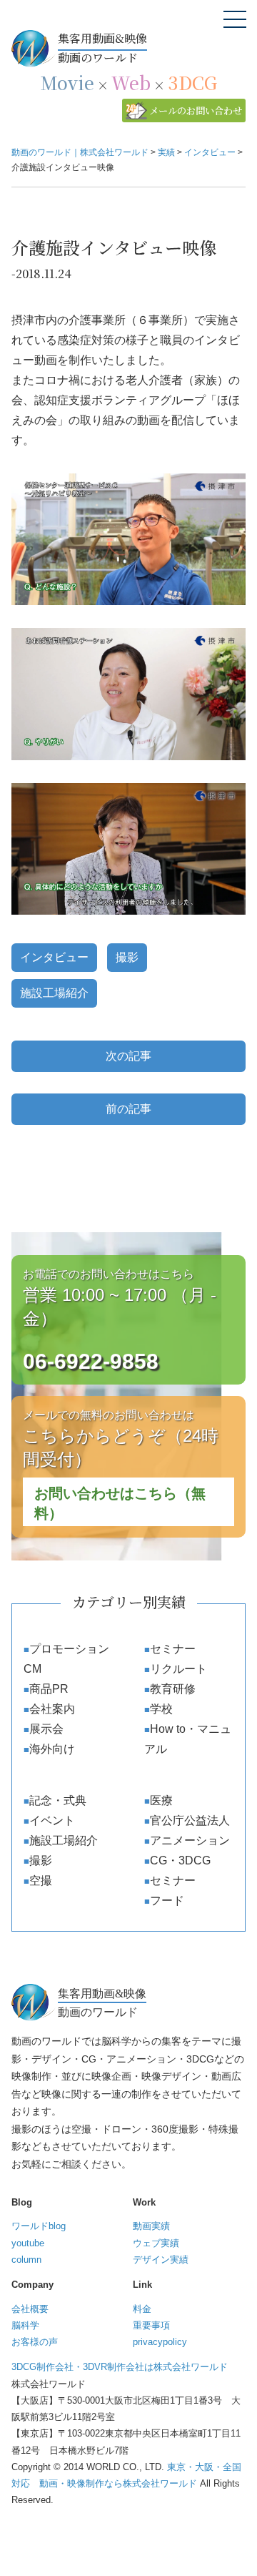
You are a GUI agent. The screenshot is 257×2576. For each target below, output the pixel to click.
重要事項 (151, 2325)
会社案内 (52, 1709)
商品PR (49, 1689)
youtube (28, 2243)
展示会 (46, 1729)
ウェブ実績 (156, 2243)
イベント (52, 1820)
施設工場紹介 (54, 993)
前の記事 (128, 1109)
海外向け (52, 1749)
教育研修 (173, 1689)
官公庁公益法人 (190, 1820)
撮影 (127, 957)
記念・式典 (58, 1800)
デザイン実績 (161, 2260)
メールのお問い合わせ (196, 110)
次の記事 (128, 1056)
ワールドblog (39, 2226)
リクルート (178, 1669)
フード (167, 1901)
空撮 (41, 1881)
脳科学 (25, 2325)
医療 (161, 1800)
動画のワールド (102, 48)
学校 (161, 1709)
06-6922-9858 (91, 1361)
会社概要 (30, 2309)
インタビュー (54, 957)
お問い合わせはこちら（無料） (120, 1503)
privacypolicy (160, 2342)
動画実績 (151, 2226)
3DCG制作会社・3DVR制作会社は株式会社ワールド (120, 2367)
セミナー (173, 1649)
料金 (142, 2309)
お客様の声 (35, 2342)
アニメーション (190, 1840)
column (26, 2260)
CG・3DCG (180, 1860)
